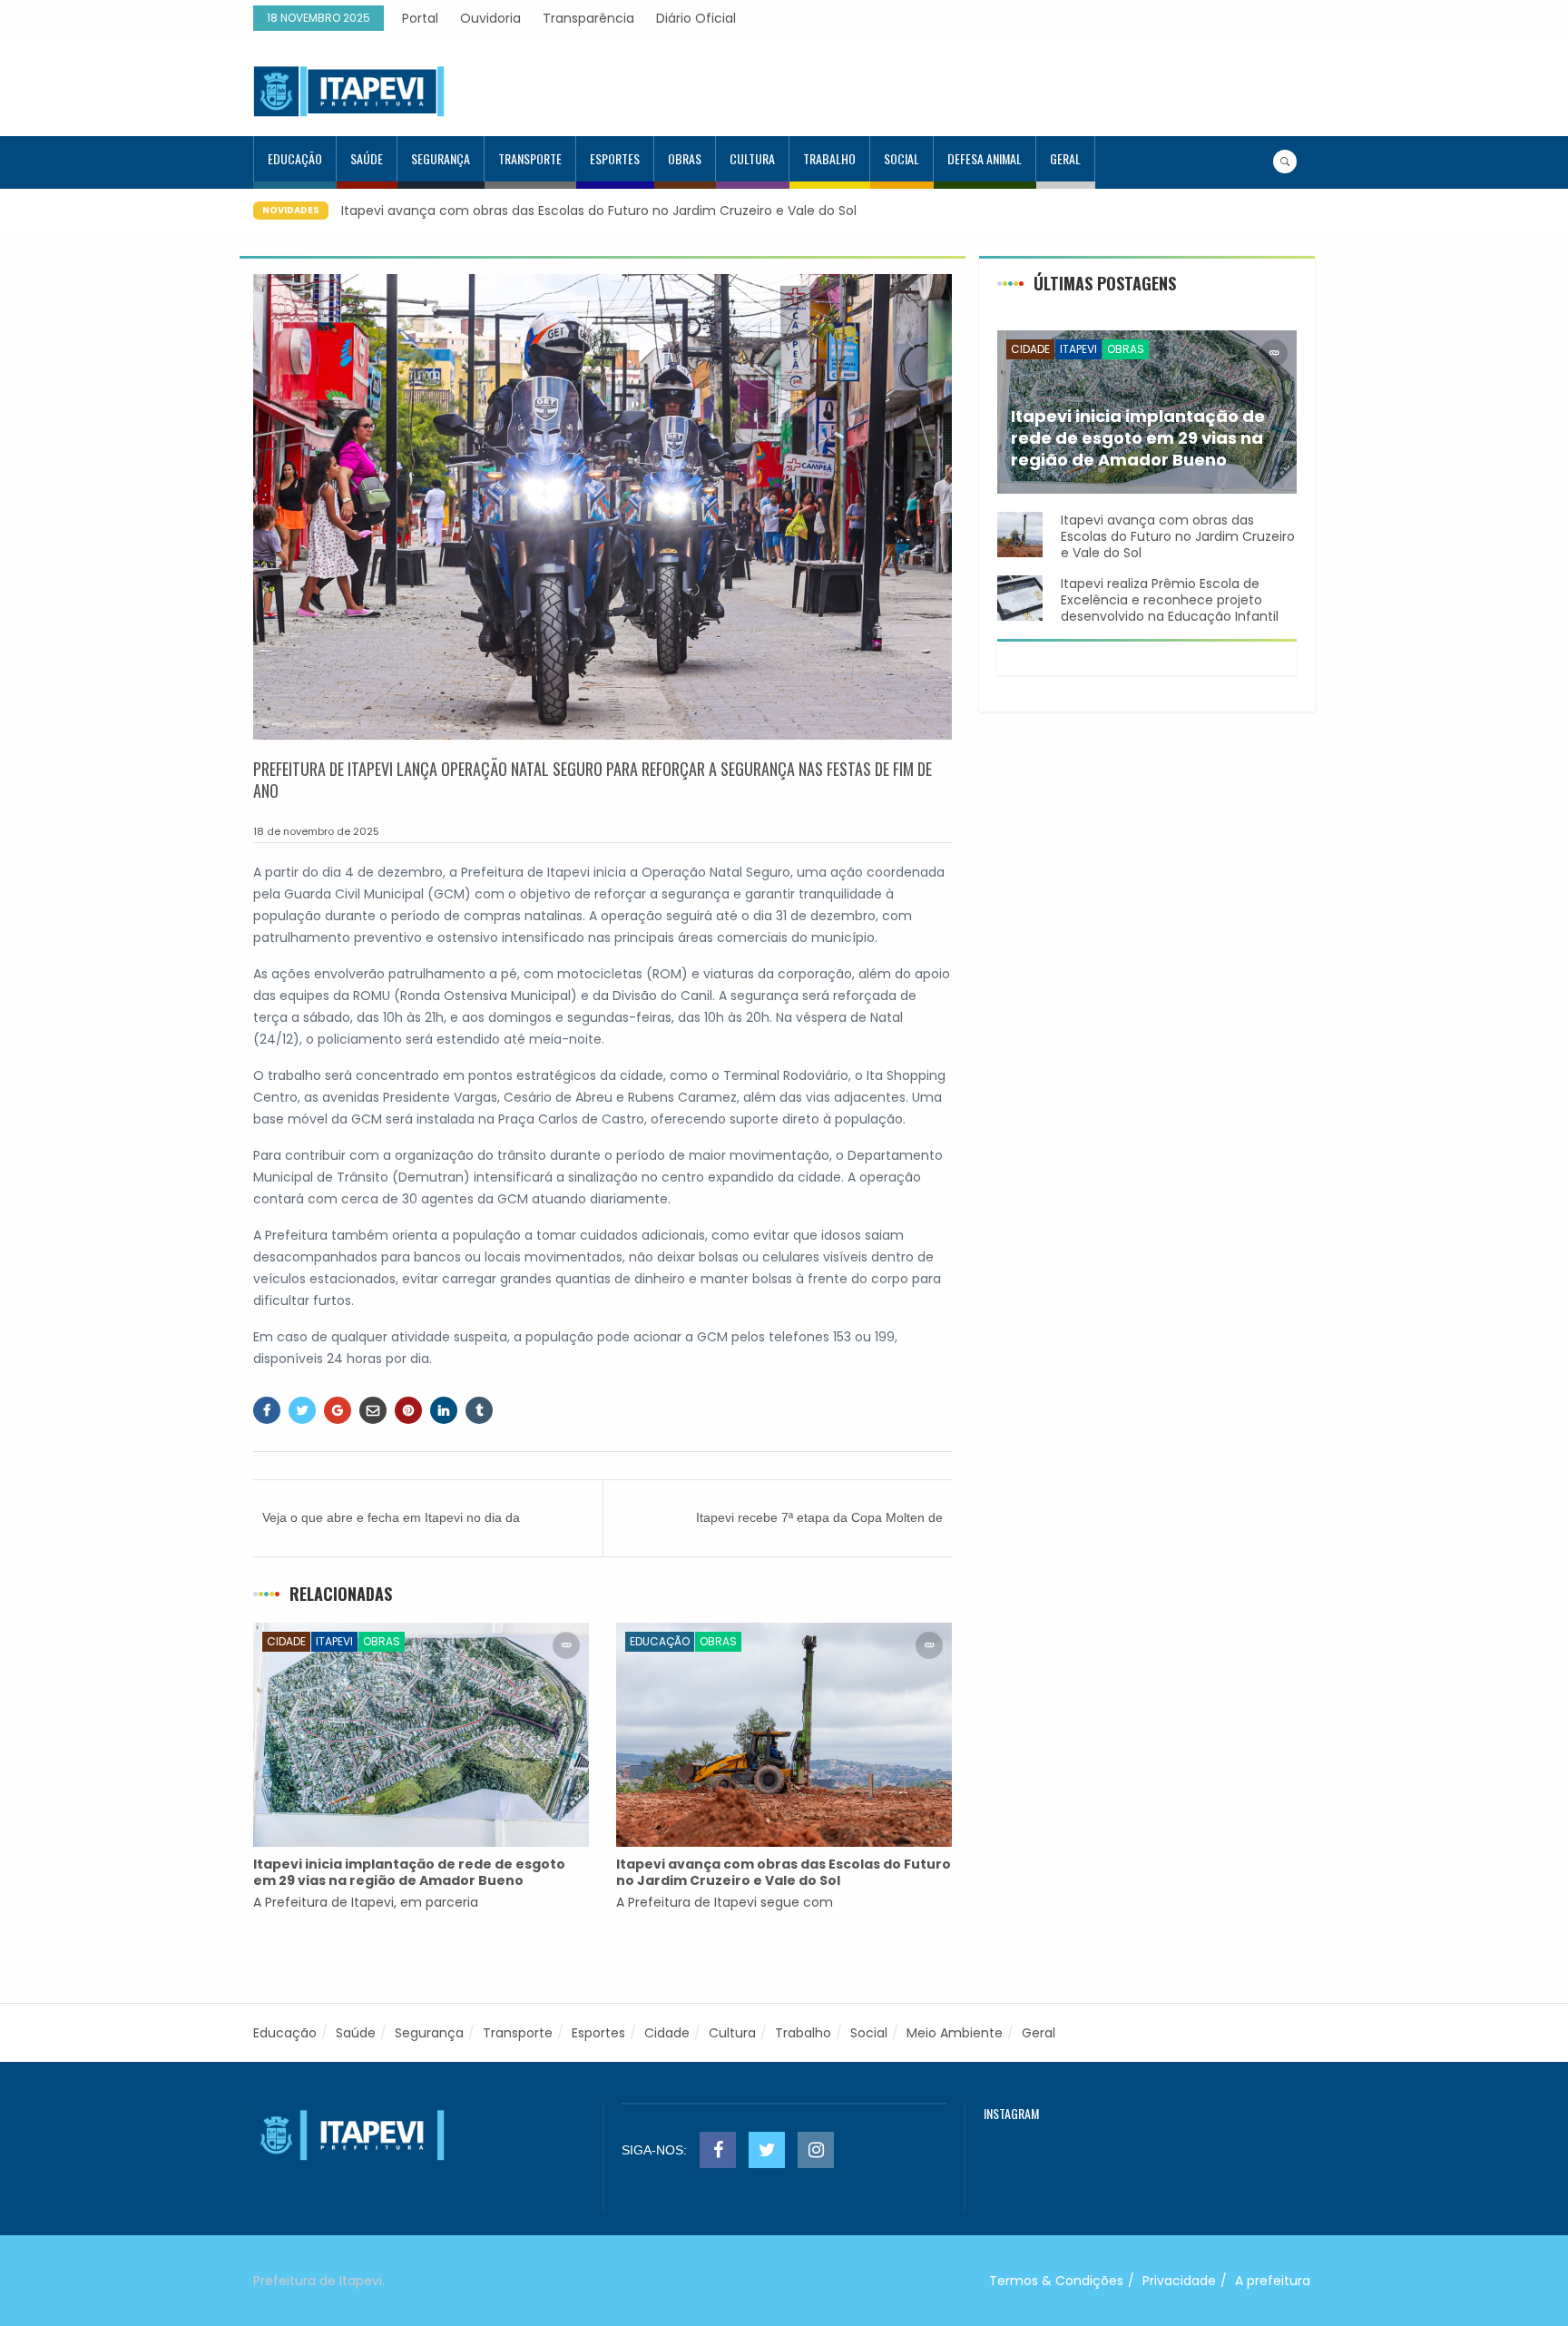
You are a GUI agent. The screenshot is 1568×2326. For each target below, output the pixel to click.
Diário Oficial (696, 18)
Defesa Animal (985, 158)
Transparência (588, 18)
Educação (295, 158)
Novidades (291, 210)
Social (902, 158)
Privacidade (1179, 2281)
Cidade (286, 1641)
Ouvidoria (490, 18)
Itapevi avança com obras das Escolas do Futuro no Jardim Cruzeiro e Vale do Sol (599, 211)
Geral (1065, 158)
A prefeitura (1273, 2281)
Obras (685, 158)
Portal (420, 18)
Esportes (615, 158)
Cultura (752, 158)
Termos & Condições (1056, 2281)
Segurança (441, 158)
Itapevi (334, 1641)
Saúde (367, 158)
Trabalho (829, 158)
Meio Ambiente (955, 2033)
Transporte (530, 158)
